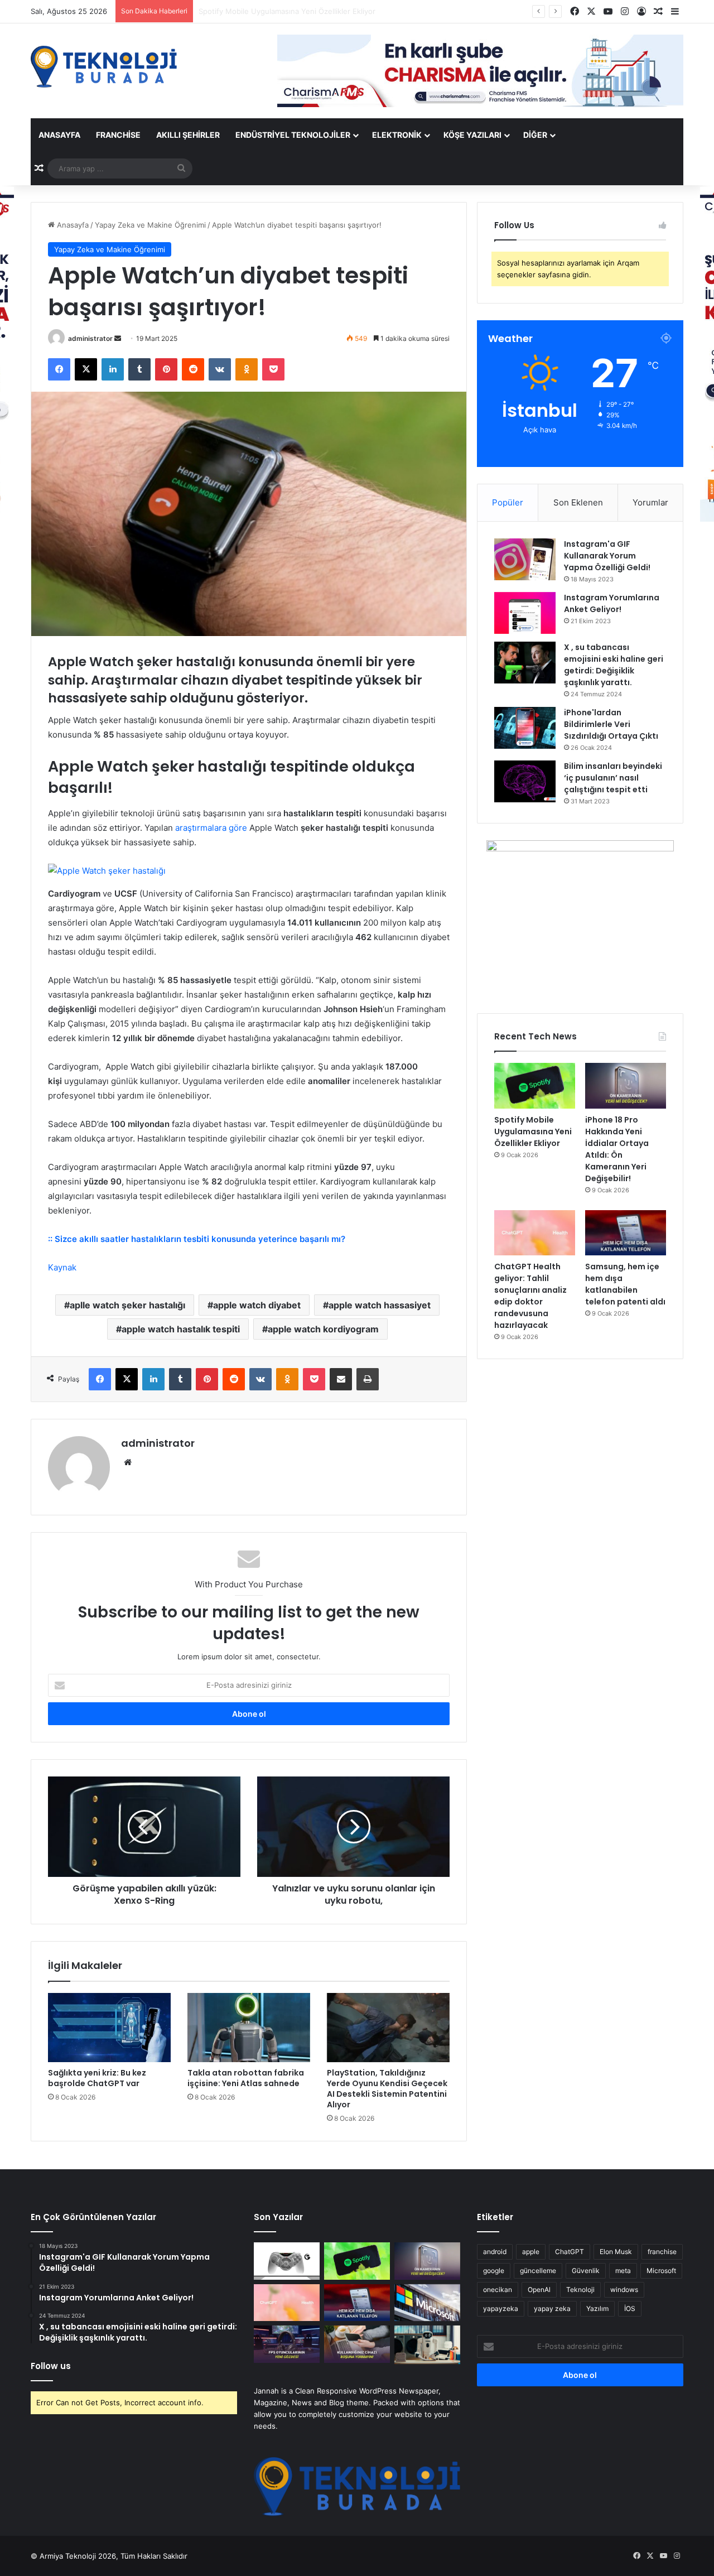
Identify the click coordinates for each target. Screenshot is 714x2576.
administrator (90, 338)
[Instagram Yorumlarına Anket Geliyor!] (525, 613)
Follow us (51, 2366)
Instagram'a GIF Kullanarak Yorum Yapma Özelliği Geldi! (607, 556)
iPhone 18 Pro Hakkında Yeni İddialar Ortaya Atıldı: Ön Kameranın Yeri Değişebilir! (339, 11)
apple (531, 2252)
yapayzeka (501, 2308)
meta (623, 2271)
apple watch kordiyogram (323, 1329)
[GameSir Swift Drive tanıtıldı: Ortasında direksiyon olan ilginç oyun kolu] (287, 2261)
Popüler (508, 502)
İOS (630, 2308)
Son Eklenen (578, 502)
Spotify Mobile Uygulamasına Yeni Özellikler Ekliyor (533, 1131)
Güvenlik (586, 2271)
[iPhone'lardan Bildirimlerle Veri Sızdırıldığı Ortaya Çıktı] (525, 728)
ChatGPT (570, 2252)
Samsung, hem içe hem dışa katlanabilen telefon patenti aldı (625, 1284)
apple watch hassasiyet (380, 1305)
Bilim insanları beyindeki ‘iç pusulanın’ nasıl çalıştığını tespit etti (613, 778)
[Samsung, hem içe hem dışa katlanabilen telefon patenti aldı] (626, 1233)
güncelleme (538, 2271)
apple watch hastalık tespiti (181, 1329)
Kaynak (62, 1267)
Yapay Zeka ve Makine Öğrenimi (150, 225)
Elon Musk (616, 2252)
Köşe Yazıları (472, 135)
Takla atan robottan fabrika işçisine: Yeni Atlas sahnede (246, 2078)
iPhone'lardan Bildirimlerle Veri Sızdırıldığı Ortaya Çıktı (611, 724)
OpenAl (539, 2289)
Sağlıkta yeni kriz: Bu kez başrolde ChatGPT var (97, 2078)
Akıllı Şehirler (188, 135)
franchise (662, 2252)
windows (624, 2289)
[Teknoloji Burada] (104, 67)
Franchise (118, 135)
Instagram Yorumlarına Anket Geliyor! (612, 603)
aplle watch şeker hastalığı (127, 1305)
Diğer (535, 135)
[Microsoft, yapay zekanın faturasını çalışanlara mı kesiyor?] (427, 2303)
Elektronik (397, 135)
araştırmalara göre (211, 828)
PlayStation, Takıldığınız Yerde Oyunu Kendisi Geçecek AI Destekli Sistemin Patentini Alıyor (387, 2089)
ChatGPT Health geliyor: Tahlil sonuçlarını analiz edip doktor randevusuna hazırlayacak (530, 1296)
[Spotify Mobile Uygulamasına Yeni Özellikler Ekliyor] (535, 1086)
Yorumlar (650, 502)
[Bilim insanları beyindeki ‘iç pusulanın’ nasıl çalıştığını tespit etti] (525, 781)
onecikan (498, 2289)
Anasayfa (59, 135)
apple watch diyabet (257, 1305)
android (495, 2252)
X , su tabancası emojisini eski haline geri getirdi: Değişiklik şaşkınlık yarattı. (614, 665)
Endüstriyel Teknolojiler (293, 135)
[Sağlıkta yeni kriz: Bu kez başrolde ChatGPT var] (109, 2028)
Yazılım (597, 2308)
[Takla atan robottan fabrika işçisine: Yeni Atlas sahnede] (249, 2028)
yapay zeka (552, 2308)
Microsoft (661, 2271)
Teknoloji (580, 2289)
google (494, 2271)
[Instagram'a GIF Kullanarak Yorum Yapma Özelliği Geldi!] (525, 559)
